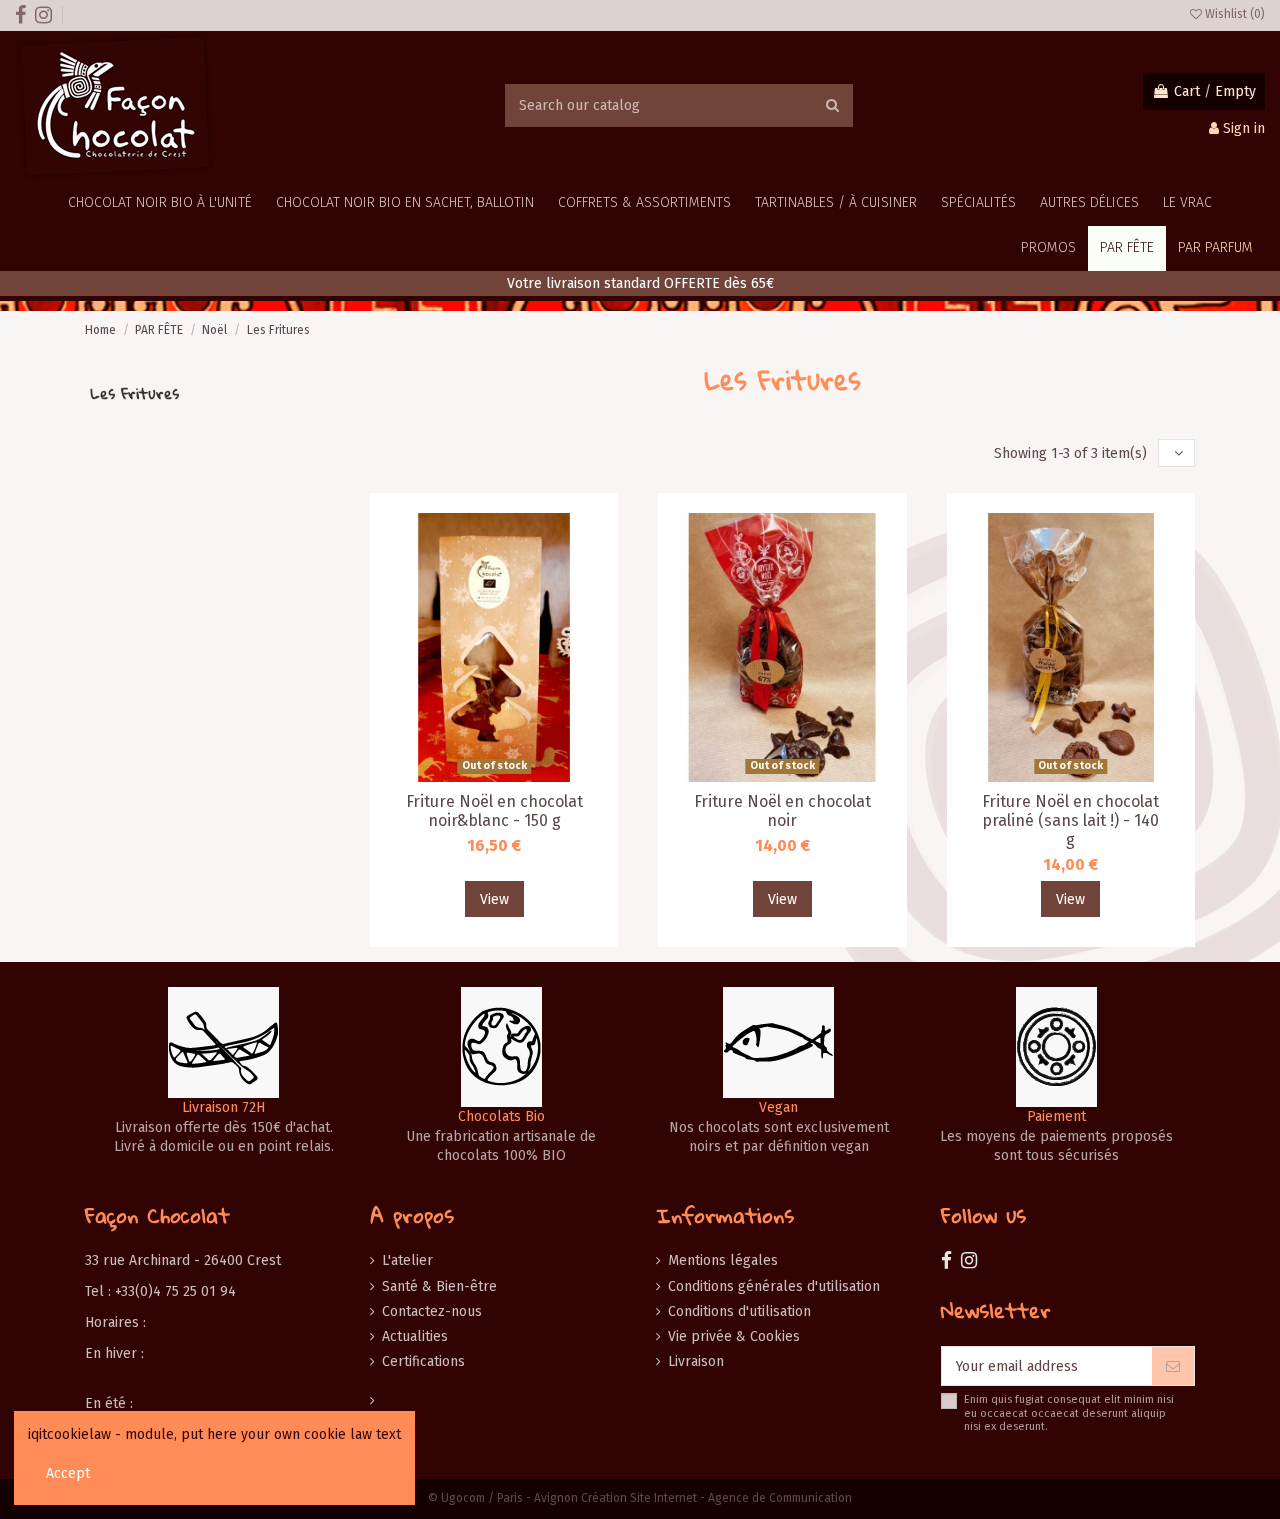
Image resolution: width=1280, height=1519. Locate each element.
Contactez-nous (432, 1311)
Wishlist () (1233, 14)
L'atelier (407, 1260)
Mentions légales (723, 1260)
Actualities (415, 1336)
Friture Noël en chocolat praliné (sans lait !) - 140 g (1070, 820)
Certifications (423, 1361)
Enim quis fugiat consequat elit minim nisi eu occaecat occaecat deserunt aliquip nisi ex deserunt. (1069, 1413)
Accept (68, 1473)
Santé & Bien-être (439, 1286)
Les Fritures (134, 393)
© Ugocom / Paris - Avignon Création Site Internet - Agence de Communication (640, 1498)
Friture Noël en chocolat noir (782, 811)
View (494, 899)
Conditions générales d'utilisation (774, 1286)
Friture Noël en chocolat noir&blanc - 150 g (494, 811)
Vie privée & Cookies (734, 1336)
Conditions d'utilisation (739, 1311)
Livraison (696, 1361)
